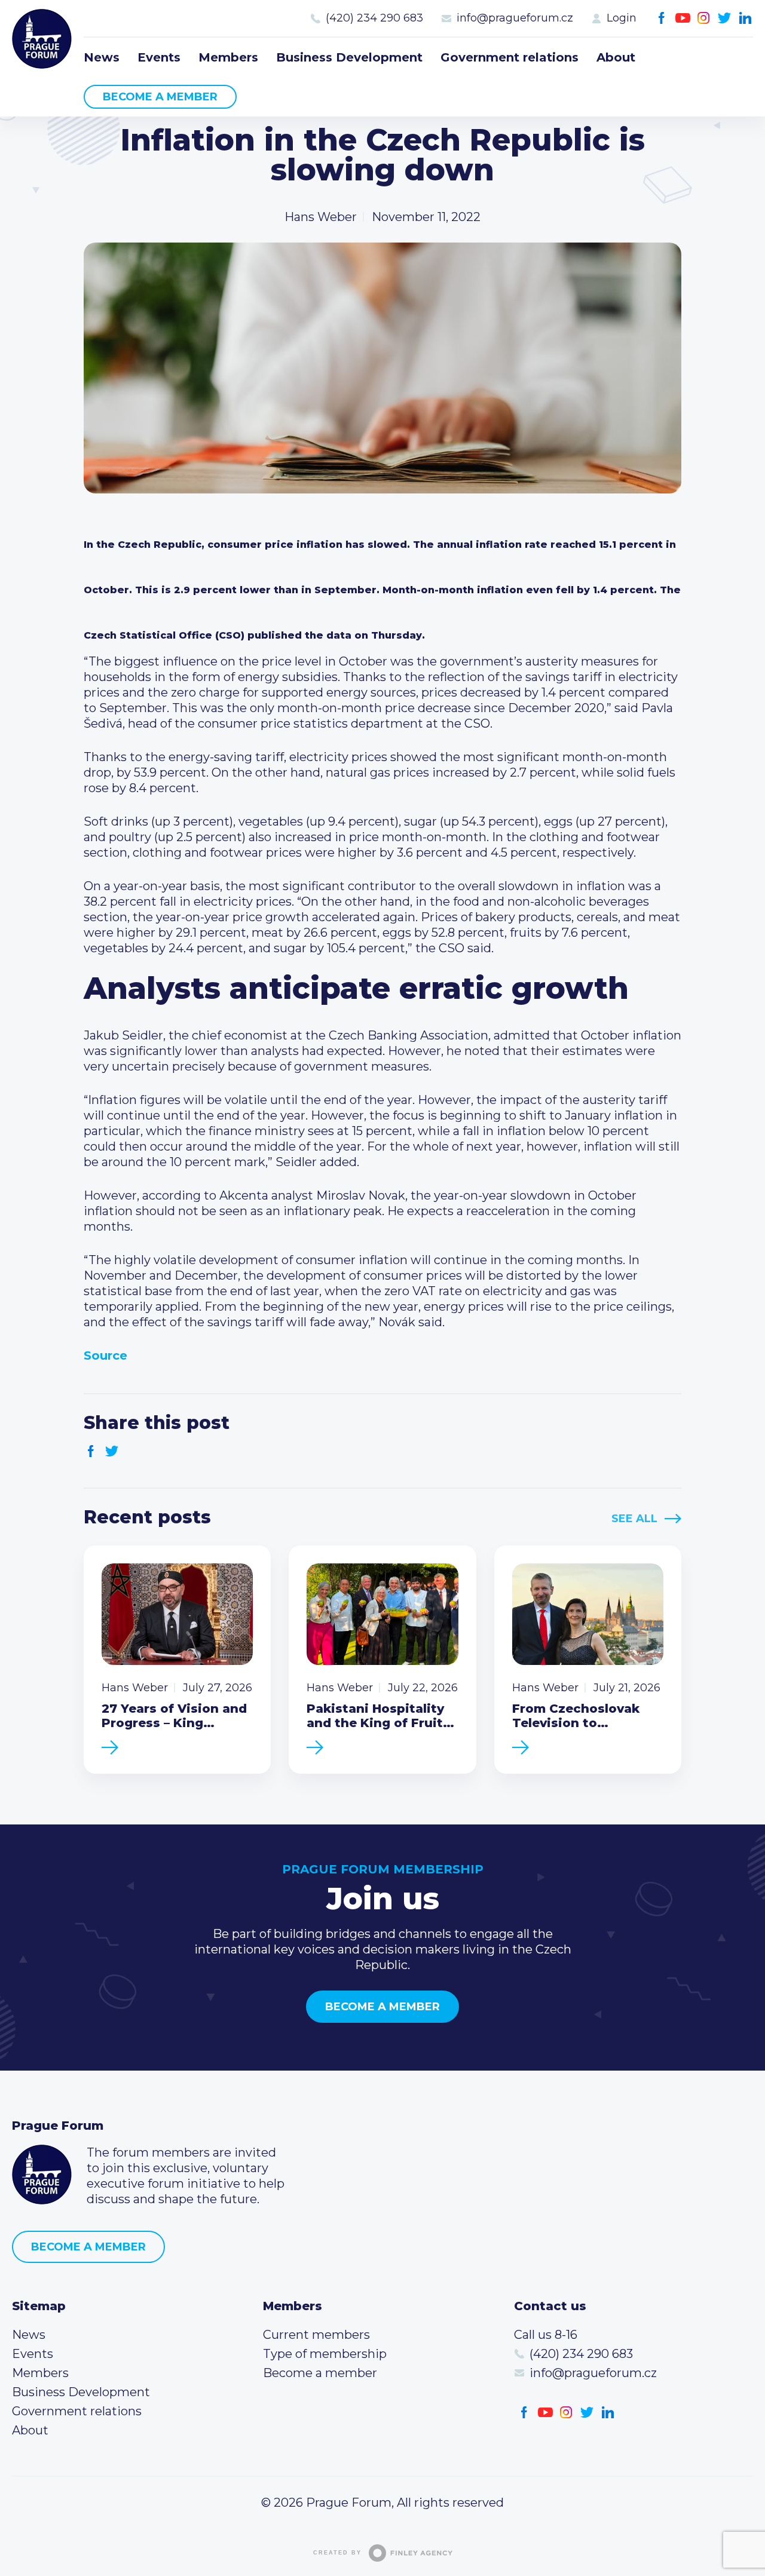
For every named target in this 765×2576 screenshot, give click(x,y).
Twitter (725, 18)
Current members (316, 2335)
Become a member (160, 97)
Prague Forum (42, 39)
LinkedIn (746, 18)
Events (159, 57)
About (616, 57)
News (102, 57)
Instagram (704, 18)
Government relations (510, 57)
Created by (337, 2553)
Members (228, 57)
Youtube (683, 18)
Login (622, 18)
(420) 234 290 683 (374, 18)
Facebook (662, 18)
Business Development (349, 57)
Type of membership (325, 2354)
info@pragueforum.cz (515, 18)
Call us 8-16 (546, 2335)
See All (634, 1519)
